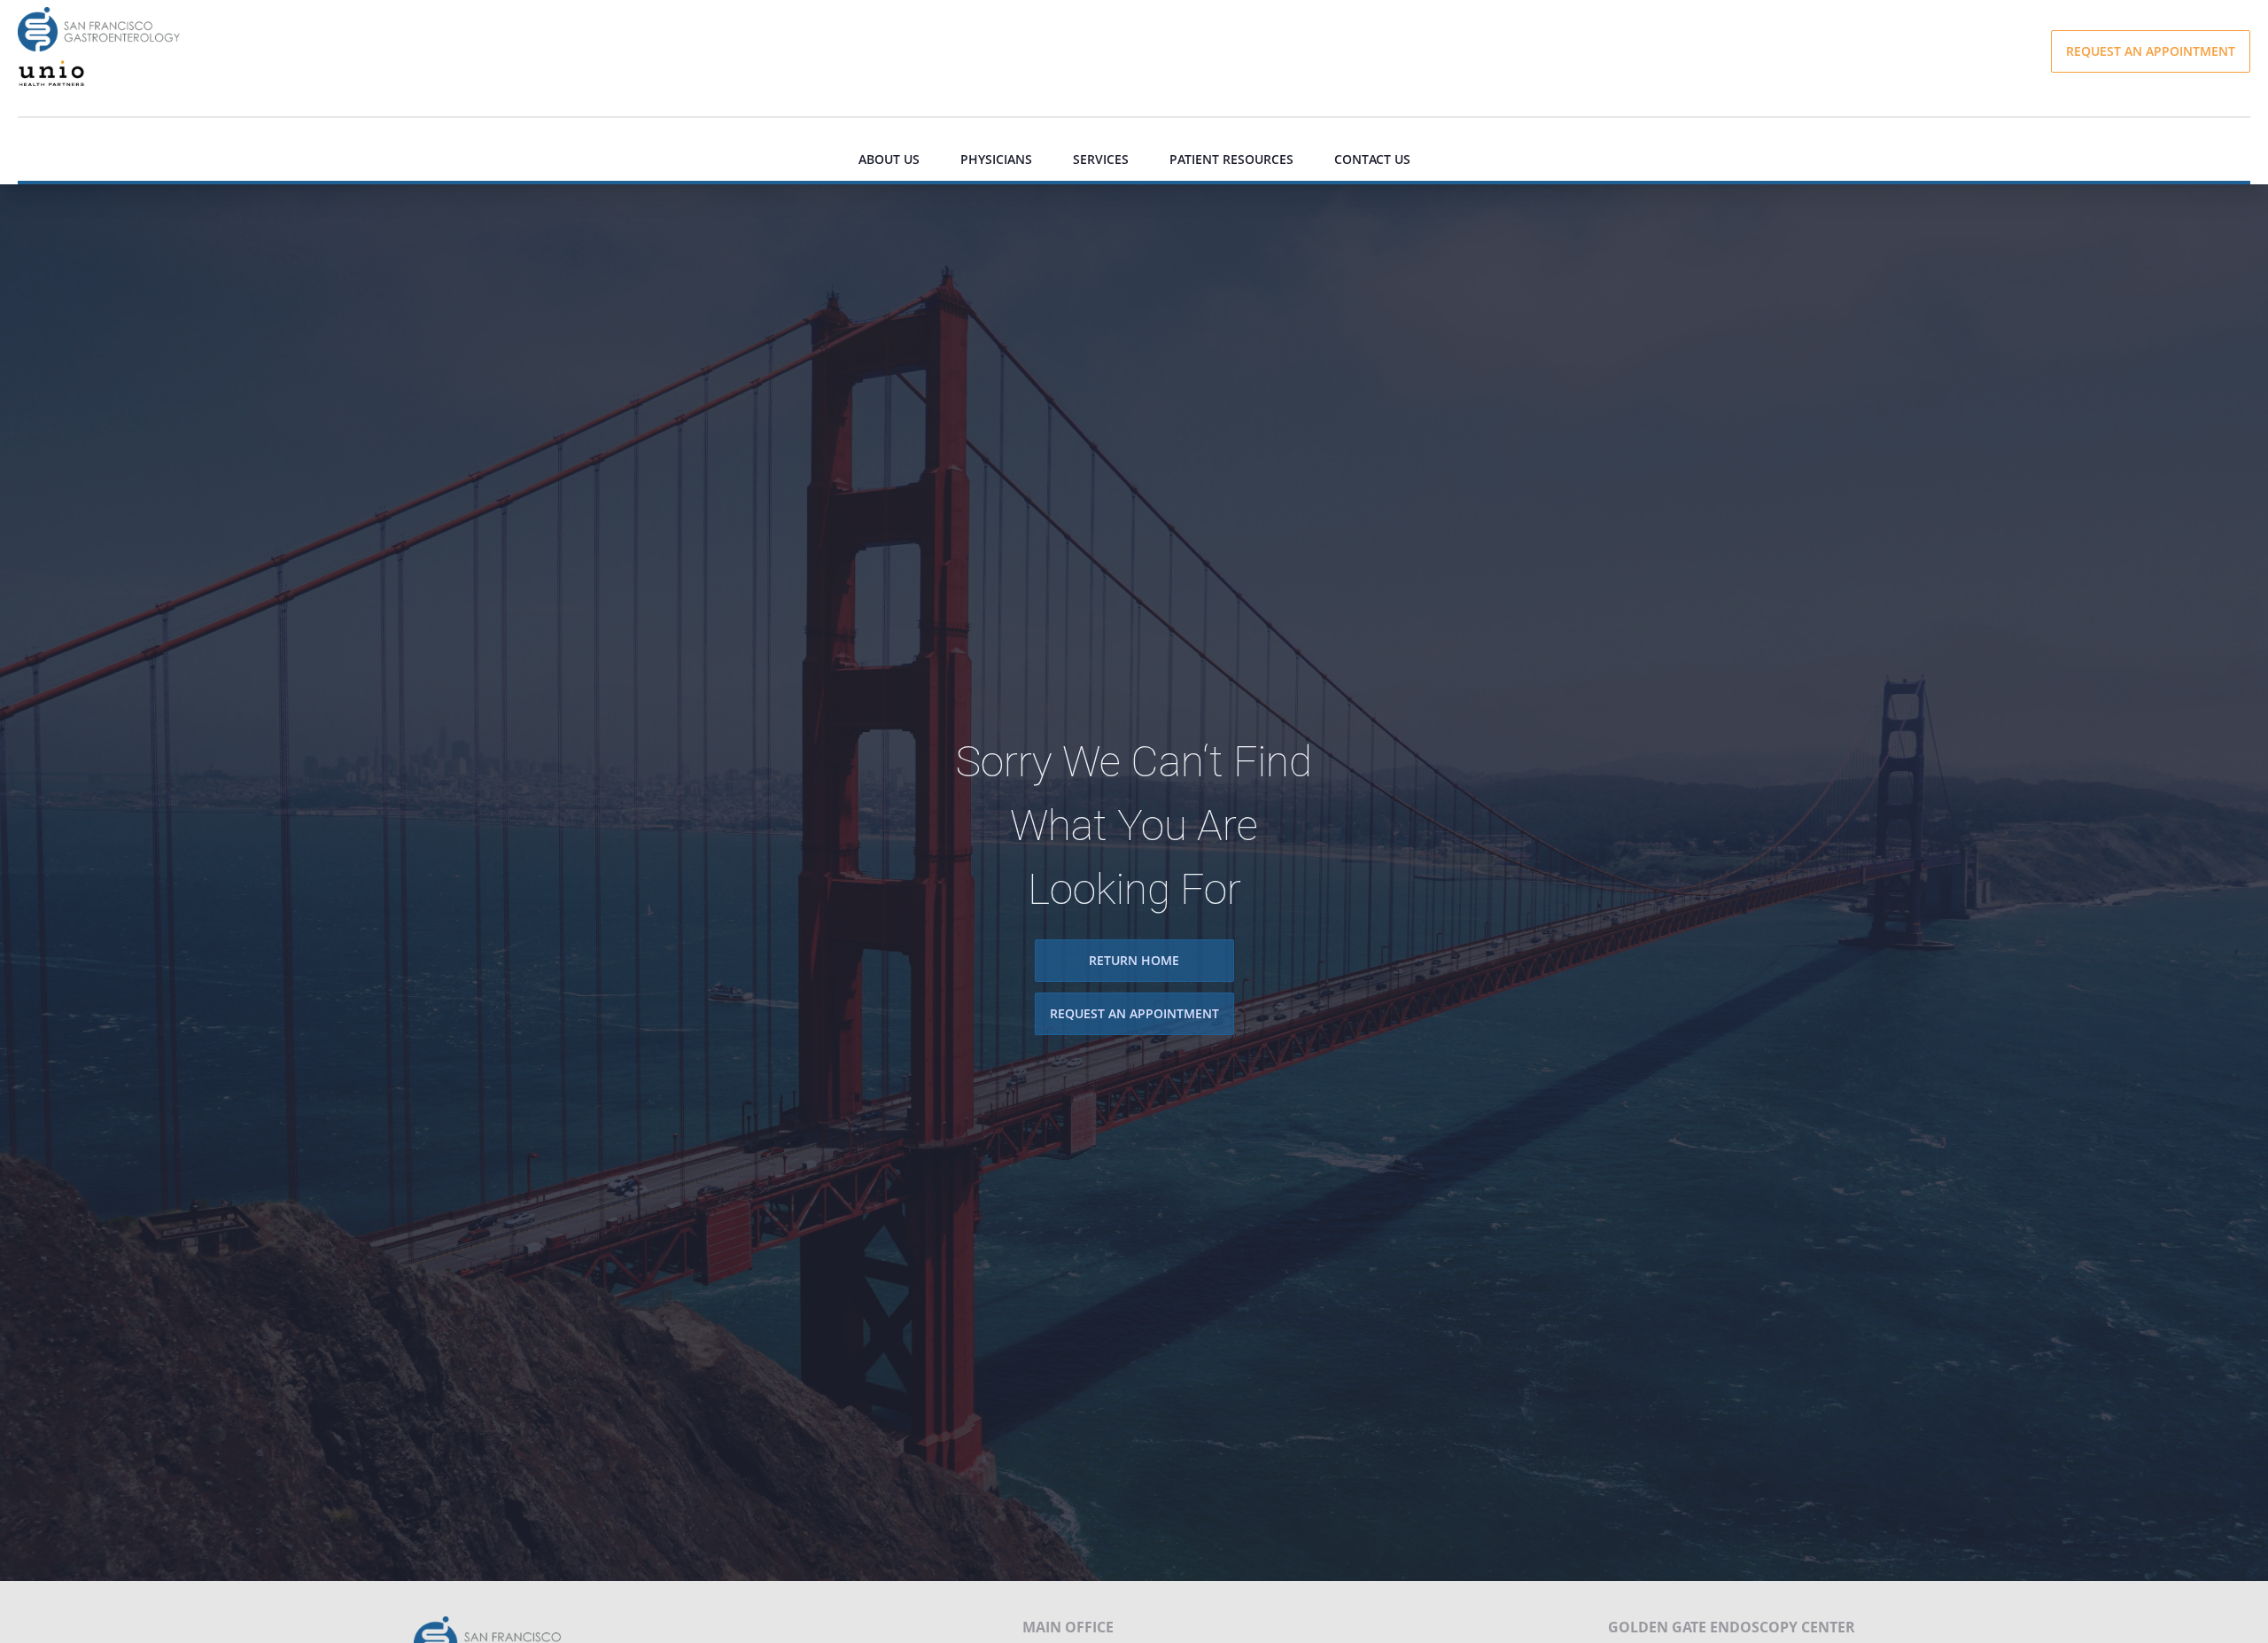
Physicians (996, 159)
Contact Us (1372, 159)
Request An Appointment (1134, 1014)
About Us (889, 159)
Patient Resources (1231, 159)
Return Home (1134, 961)
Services (1101, 159)
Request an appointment (2151, 51)
